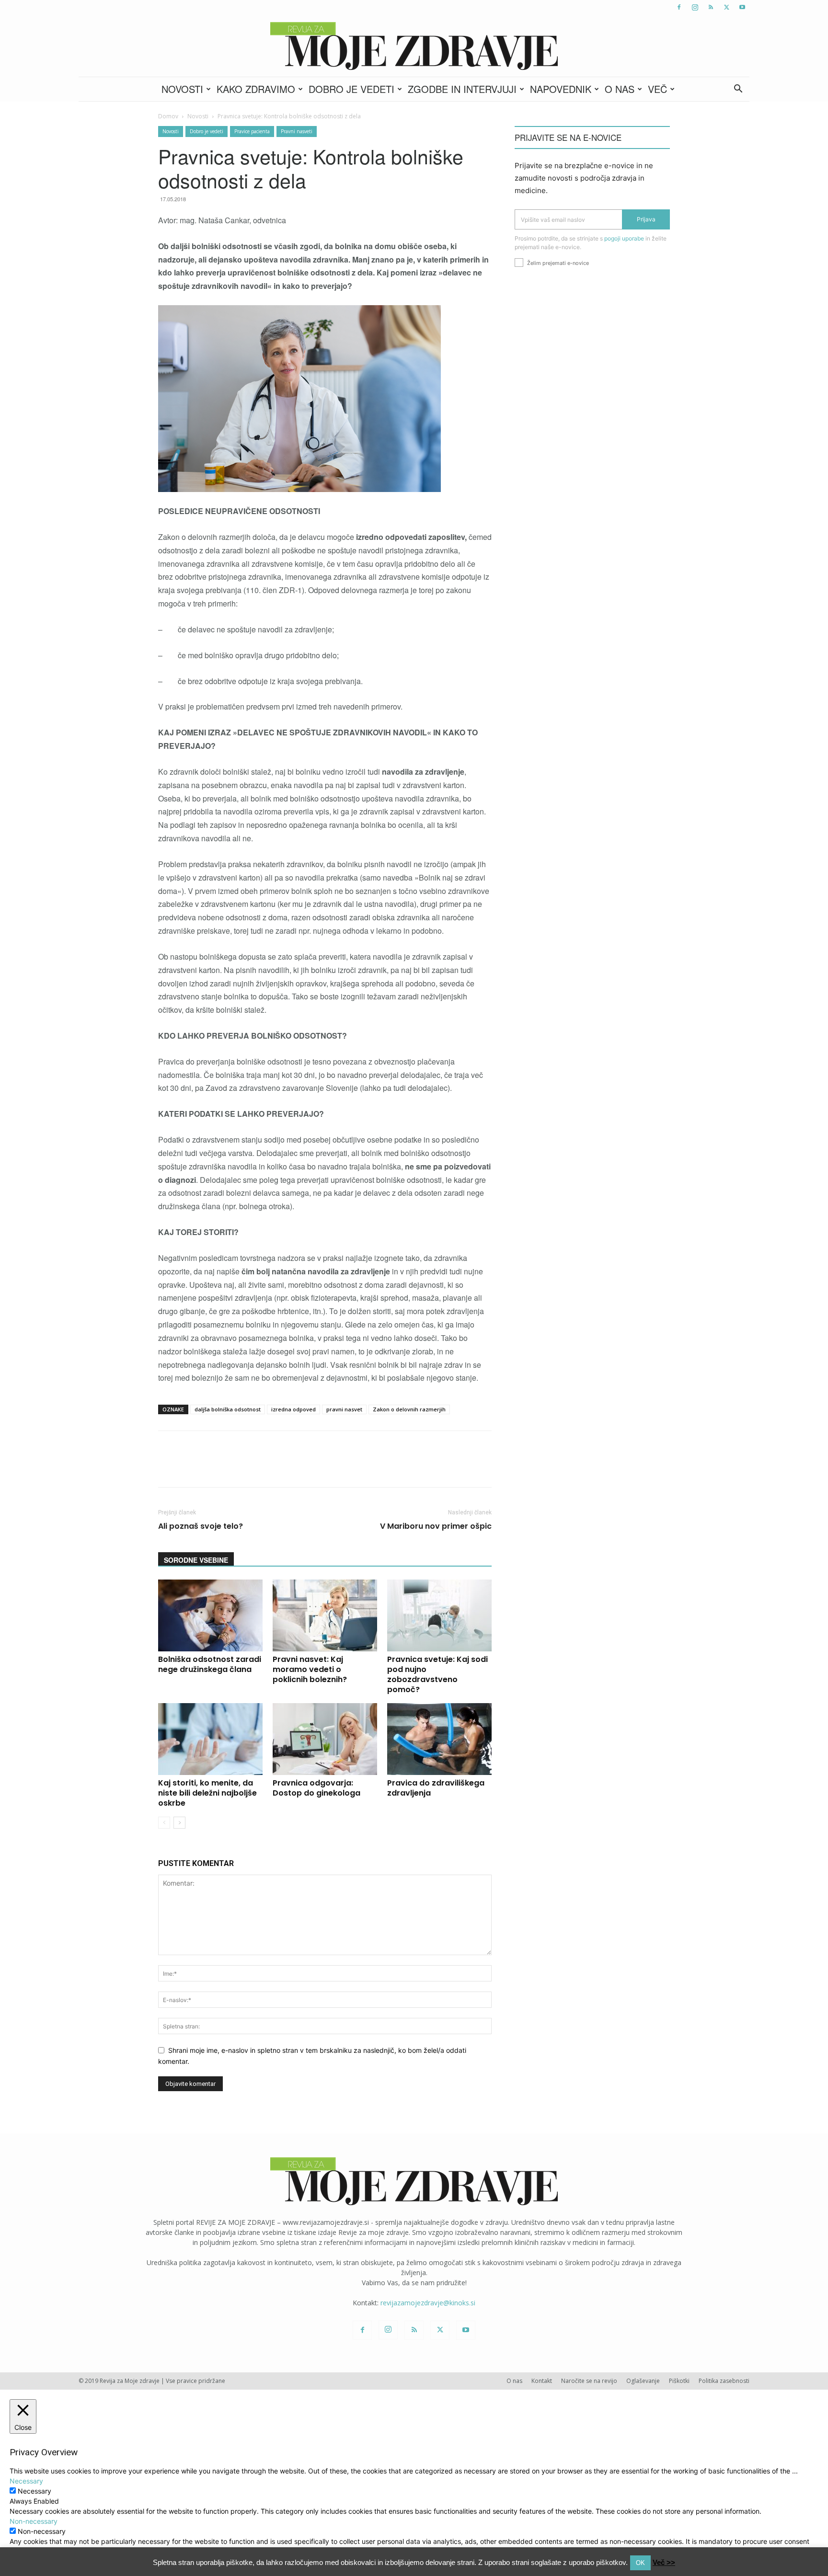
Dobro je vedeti (351, 89)
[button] (738, 90)
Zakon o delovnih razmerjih (409, 1409)
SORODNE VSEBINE (196, 1560)
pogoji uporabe (624, 238)
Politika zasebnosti (724, 2381)
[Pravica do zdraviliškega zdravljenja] (439, 1739)
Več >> (664, 2562)
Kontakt (542, 2381)
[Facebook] (679, 7)
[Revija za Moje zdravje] (414, 46)
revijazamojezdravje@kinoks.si (428, 2303)
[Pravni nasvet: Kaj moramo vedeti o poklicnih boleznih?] (325, 1615)
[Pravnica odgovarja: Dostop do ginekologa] (325, 1739)
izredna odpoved (293, 1409)
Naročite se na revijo (589, 2381)
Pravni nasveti (297, 131)
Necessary (34, 2491)
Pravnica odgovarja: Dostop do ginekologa (316, 1788)
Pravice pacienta (252, 131)
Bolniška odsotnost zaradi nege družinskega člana (210, 1664)
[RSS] (711, 7)
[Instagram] (695, 7)
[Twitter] (726, 7)
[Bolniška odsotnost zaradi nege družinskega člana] (210, 1615)
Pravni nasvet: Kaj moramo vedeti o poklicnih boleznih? (310, 1669)
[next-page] (179, 1823)
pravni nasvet (344, 1409)
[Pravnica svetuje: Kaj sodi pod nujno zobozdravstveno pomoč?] (439, 1615)
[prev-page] (164, 1823)
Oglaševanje (643, 2381)
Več (657, 89)
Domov (168, 116)
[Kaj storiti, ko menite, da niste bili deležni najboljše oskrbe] (210, 1739)
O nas (620, 89)
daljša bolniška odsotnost (228, 1409)
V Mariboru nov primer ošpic (436, 1526)
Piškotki (679, 2381)
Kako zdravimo (256, 89)
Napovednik (561, 89)
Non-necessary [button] (34, 2521)
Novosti (182, 89)
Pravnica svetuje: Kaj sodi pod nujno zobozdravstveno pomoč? (437, 1674)
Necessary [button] (26, 2481)
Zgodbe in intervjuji (462, 89)
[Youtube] (742, 7)
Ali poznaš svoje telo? (201, 1526)
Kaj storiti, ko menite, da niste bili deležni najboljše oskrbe (207, 1793)
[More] (412, 1467)
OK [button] (640, 2563)
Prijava (646, 219)
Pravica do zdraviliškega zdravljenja (436, 1788)
